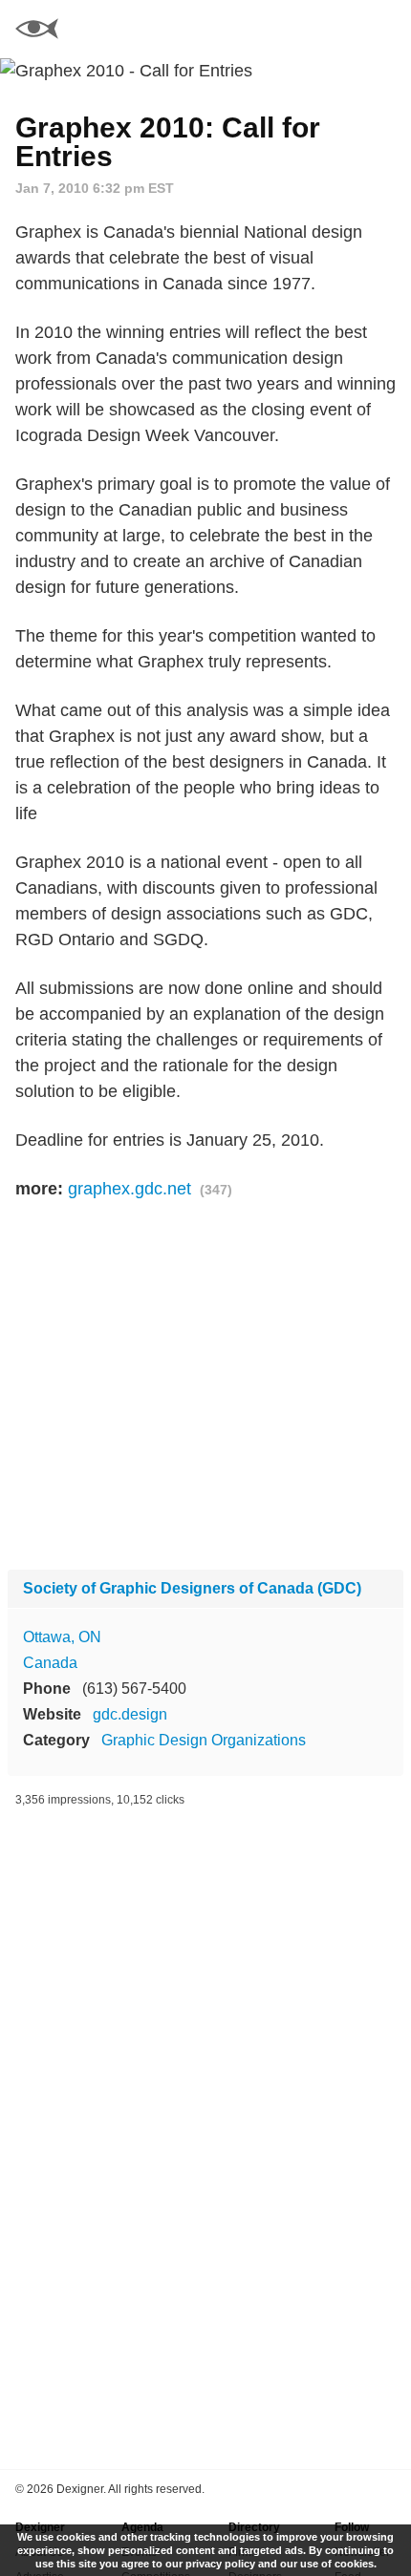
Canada (50, 1663)
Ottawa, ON (62, 1637)
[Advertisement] (205, 1386)
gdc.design (130, 1714)
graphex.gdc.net (130, 1189)
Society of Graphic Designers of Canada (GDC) (192, 1588)
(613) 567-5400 (134, 1689)
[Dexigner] (37, 31)
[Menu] (385, 29)
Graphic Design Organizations (204, 1740)
